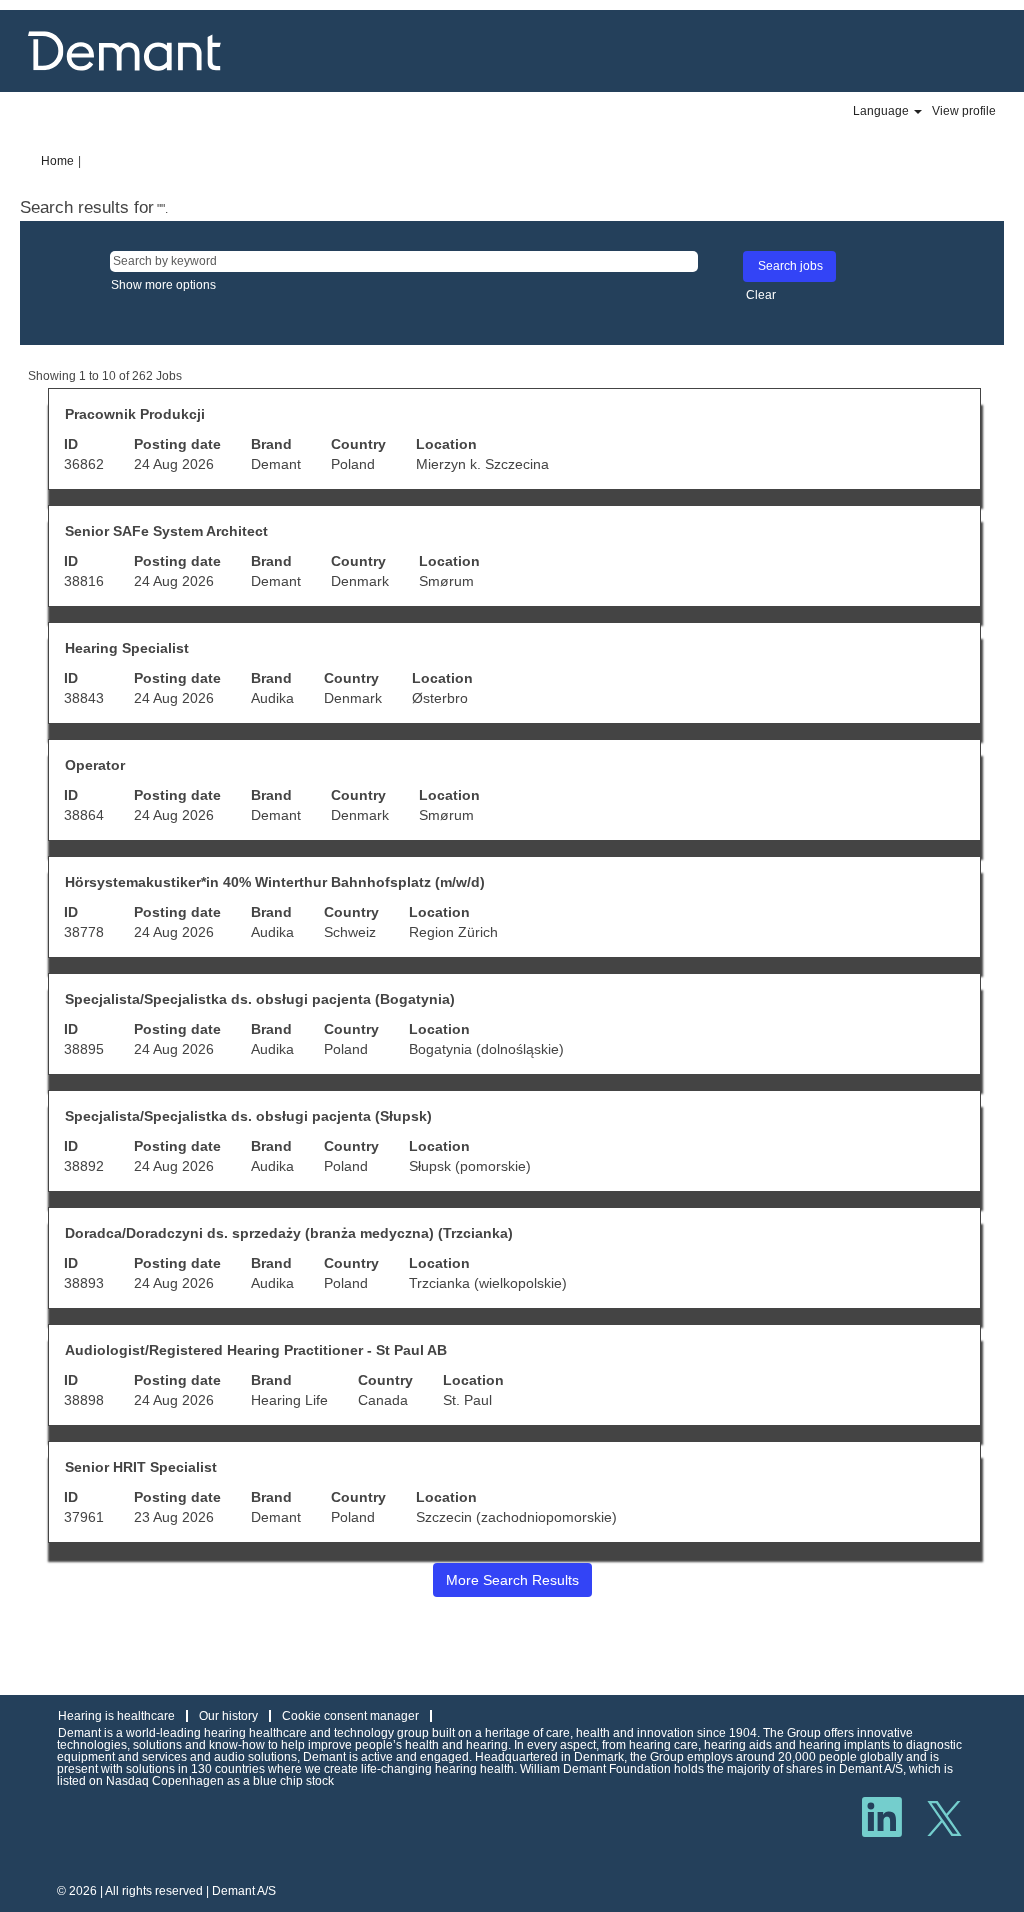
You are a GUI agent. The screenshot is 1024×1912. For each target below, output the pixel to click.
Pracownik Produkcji (135, 414)
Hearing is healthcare (116, 1716)
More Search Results (512, 1580)
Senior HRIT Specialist (141, 1467)
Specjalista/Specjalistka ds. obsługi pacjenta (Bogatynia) (260, 999)
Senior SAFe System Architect (166, 531)
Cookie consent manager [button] (350, 1716)
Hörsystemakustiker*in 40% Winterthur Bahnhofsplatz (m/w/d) (275, 882)
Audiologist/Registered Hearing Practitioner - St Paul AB (256, 1350)
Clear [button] (761, 295)
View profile (964, 111)
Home (57, 161)
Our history (228, 1716)
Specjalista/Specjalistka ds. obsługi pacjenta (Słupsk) (248, 1116)
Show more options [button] (163, 285)
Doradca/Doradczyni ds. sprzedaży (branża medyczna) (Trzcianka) (289, 1233)
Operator (95, 765)
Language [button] (882, 111)
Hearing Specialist (127, 648)
